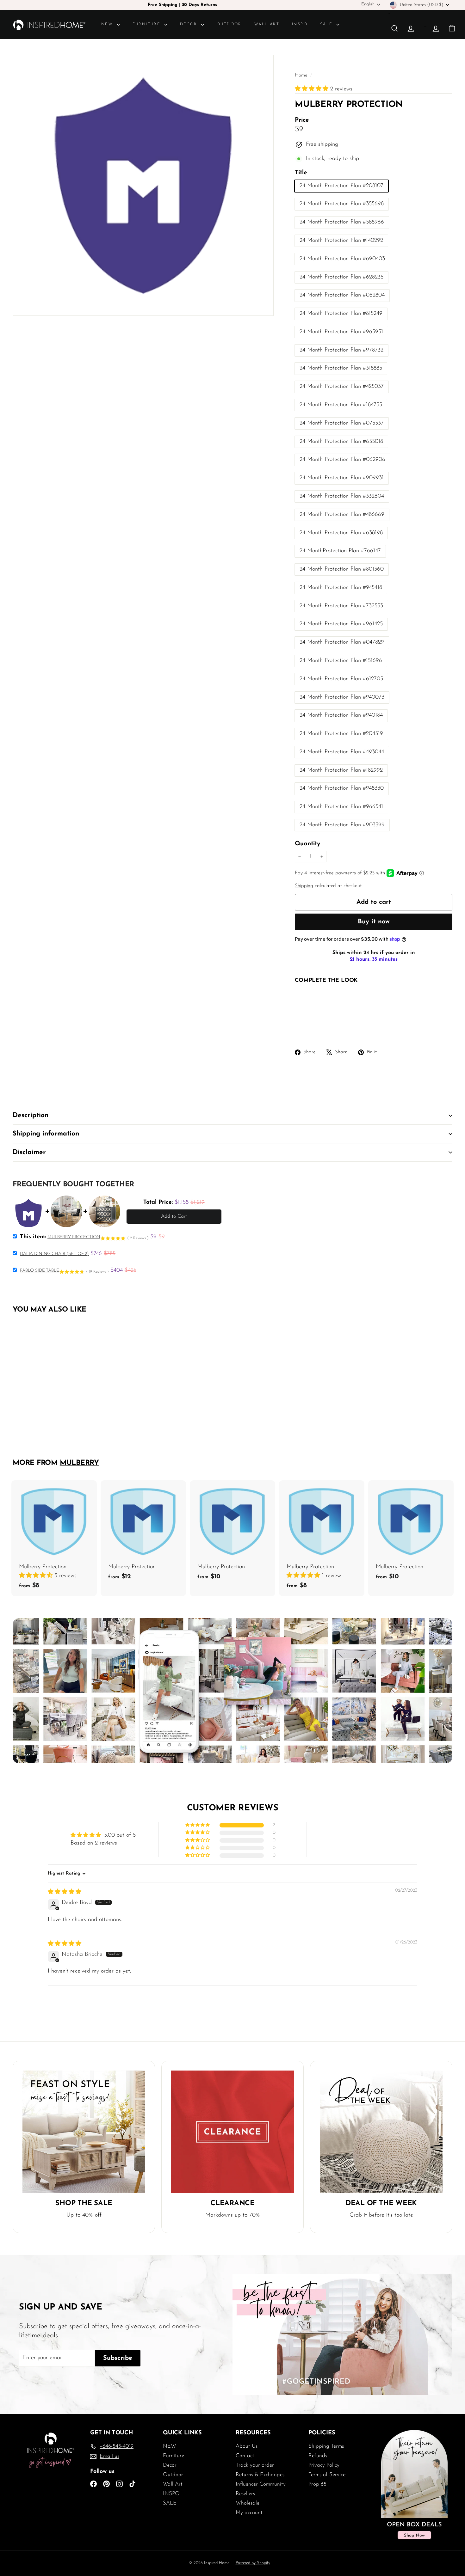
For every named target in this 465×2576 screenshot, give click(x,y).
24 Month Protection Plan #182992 (341, 770)
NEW (108, 24)
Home (302, 75)
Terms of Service (327, 2475)
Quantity (307, 844)
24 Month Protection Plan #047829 (342, 642)
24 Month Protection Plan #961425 (341, 624)
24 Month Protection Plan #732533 (341, 606)
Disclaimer (29, 1152)
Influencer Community (261, 2484)
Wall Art (267, 24)
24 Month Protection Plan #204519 (341, 734)
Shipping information (46, 1134)
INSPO (300, 24)
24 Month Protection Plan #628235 (341, 277)
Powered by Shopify (253, 2563)
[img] (65, 1892)
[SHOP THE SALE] (84, 2132)
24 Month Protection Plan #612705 (341, 679)
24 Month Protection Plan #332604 (342, 496)
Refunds (318, 2456)
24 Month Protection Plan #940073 (342, 697)
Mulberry (79, 1463)
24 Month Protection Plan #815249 (341, 314)
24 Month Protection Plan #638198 (341, 533)
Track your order (255, 2465)
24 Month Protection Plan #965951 (341, 332)
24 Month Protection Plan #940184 (341, 715)
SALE (327, 24)
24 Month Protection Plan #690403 (342, 259)
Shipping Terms (326, 2446)
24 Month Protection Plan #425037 (342, 387)
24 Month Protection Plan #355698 (342, 204)
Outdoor (229, 24)
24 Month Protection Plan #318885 (341, 368)
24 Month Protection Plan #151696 (341, 661)
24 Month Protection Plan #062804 (342, 295)
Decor (190, 24)
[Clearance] (232, 2132)
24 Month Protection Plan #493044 (342, 752)
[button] (313, 89)
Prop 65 (317, 2484)
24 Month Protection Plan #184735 (341, 405)
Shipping (304, 886)
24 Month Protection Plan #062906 (342, 460)
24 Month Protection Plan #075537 (342, 423)
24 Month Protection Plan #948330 (342, 788)
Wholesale (248, 2503)
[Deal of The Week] (381, 2132)
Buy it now (374, 922)
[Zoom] (143, 185)
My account (249, 2513)
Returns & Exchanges (260, 2475)
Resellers (245, 2494)
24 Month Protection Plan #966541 (341, 807)
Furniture (148, 24)
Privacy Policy (324, 2465)
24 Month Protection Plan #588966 (342, 222)
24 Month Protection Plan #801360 (342, 569)
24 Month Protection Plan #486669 (342, 515)
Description (31, 1115)
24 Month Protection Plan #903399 (342, 825)
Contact (245, 2456)
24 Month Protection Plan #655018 (341, 442)
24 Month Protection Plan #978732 (341, 350)
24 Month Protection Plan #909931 (342, 478)
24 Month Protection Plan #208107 (341, 186)
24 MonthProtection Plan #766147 (340, 551)
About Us (247, 2446)
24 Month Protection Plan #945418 (341, 588)
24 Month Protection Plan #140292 (341, 241)
